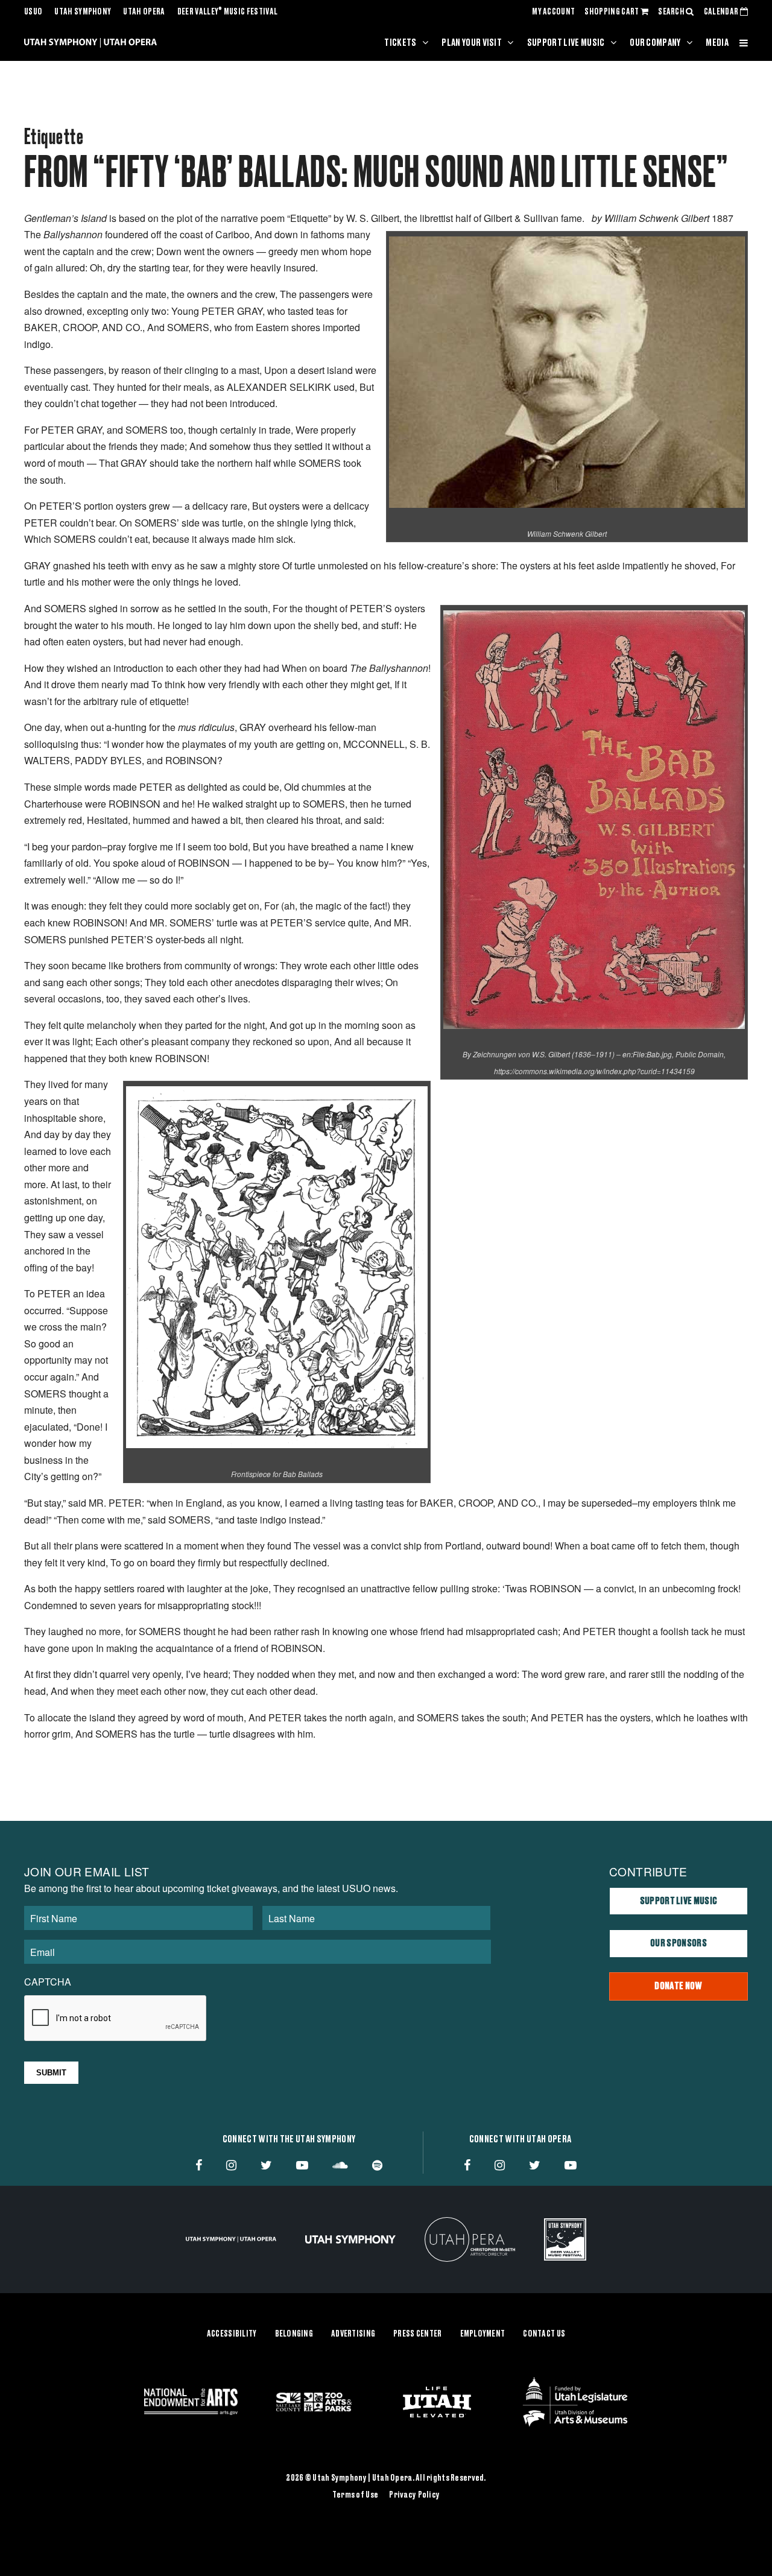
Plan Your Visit (472, 43)
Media (717, 43)
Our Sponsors (679, 1943)
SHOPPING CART (612, 12)
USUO (33, 12)
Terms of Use (355, 2495)
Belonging (294, 2334)
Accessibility (232, 2334)
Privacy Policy (414, 2495)
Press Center (417, 2334)
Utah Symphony (83, 12)
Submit (51, 2073)
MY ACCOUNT (553, 12)
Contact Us (544, 2334)
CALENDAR (722, 12)
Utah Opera (144, 12)
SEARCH (672, 12)
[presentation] (116, 2019)
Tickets (400, 43)
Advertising (353, 2334)
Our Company (655, 43)
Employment (483, 2334)
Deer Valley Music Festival (228, 12)
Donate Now (678, 1986)
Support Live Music (566, 43)
